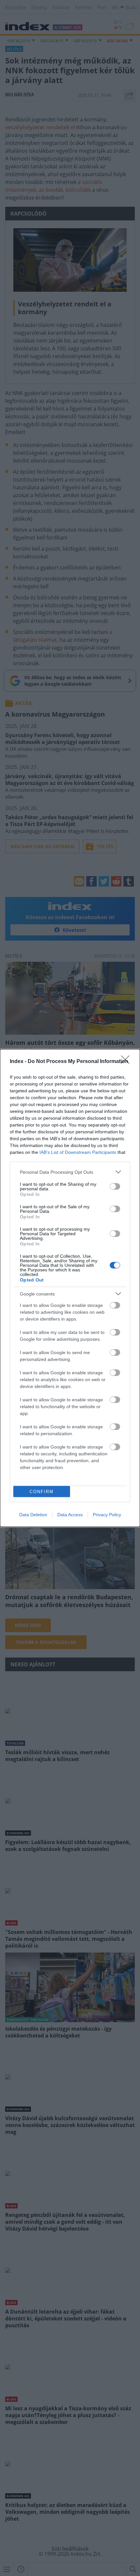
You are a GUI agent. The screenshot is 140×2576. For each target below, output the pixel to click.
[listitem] (70, 1172)
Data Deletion (33, 1515)
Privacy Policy (107, 1515)
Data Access (70, 1515)
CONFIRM (42, 1492)
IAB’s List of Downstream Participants (78, 1152)
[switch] (115, 1186)
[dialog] (70, 1288)
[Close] (127, 1062)
